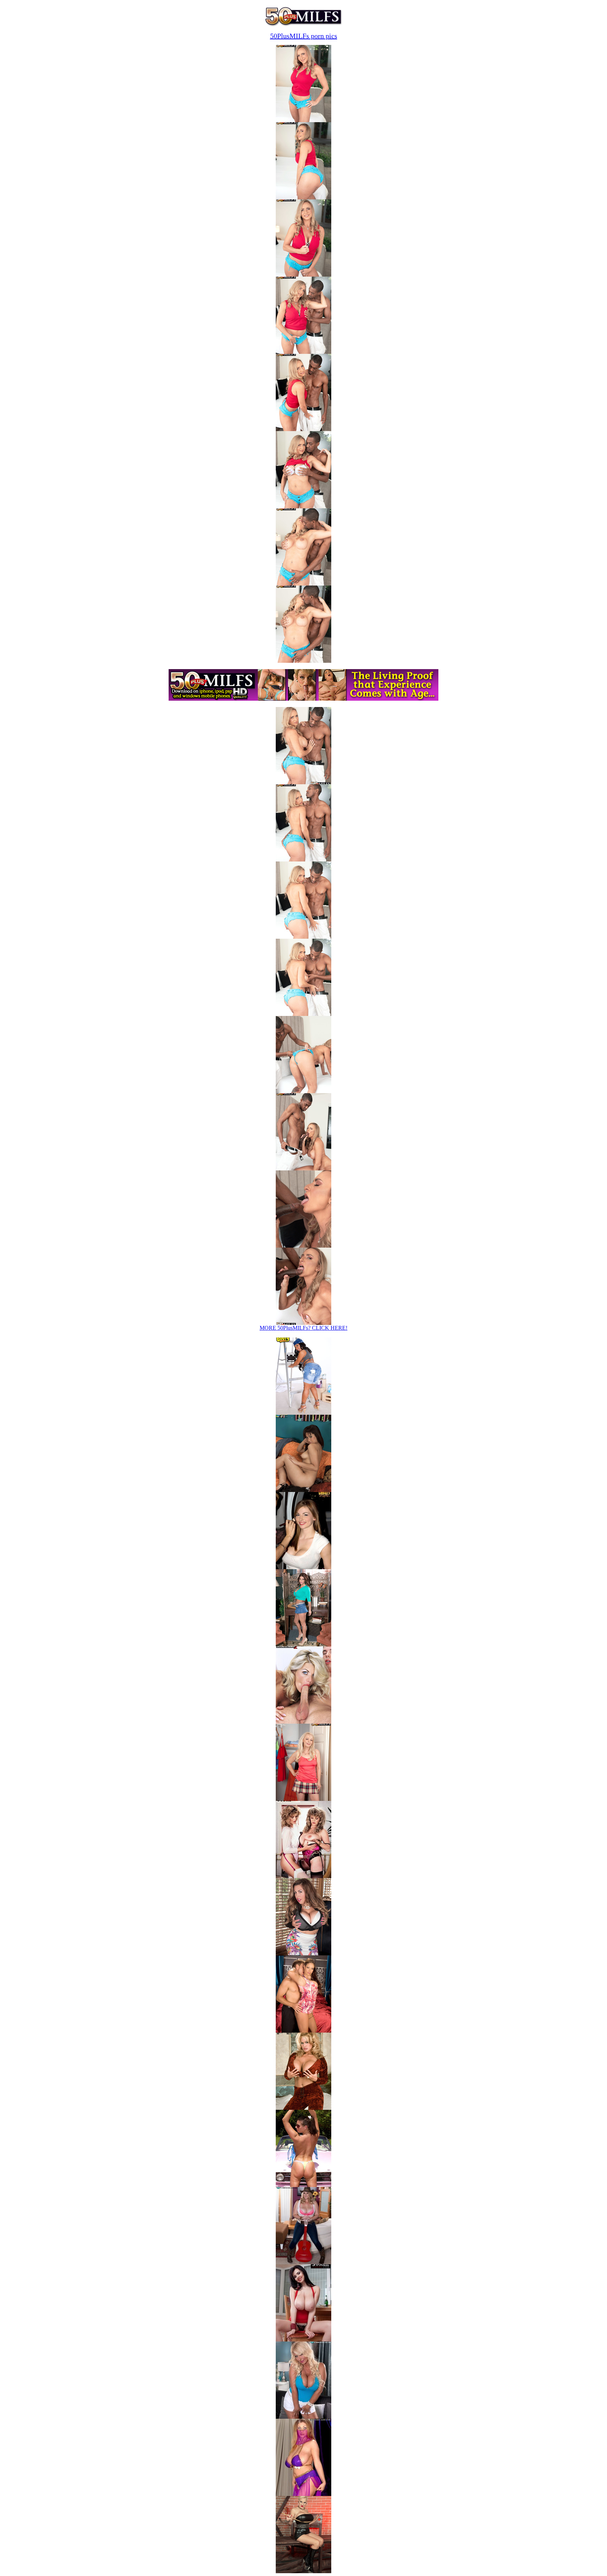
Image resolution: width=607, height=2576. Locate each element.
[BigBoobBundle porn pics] (303, 2031)
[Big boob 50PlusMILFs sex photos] (303, 120)
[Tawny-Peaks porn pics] (303, 2108)
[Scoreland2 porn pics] (303, 2185)
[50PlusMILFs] (303, 25)
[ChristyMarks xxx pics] (303, 1567)
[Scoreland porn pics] (303, 2262)
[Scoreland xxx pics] (303, 1644)
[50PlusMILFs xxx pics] (303, 1799)
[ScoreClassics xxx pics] (303, 1876)
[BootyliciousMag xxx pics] (303, 1413)
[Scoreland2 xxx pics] (303, 1722)
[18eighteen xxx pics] (303, 1490)
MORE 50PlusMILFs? (303, 1328)
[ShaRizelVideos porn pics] (303, 2340)
